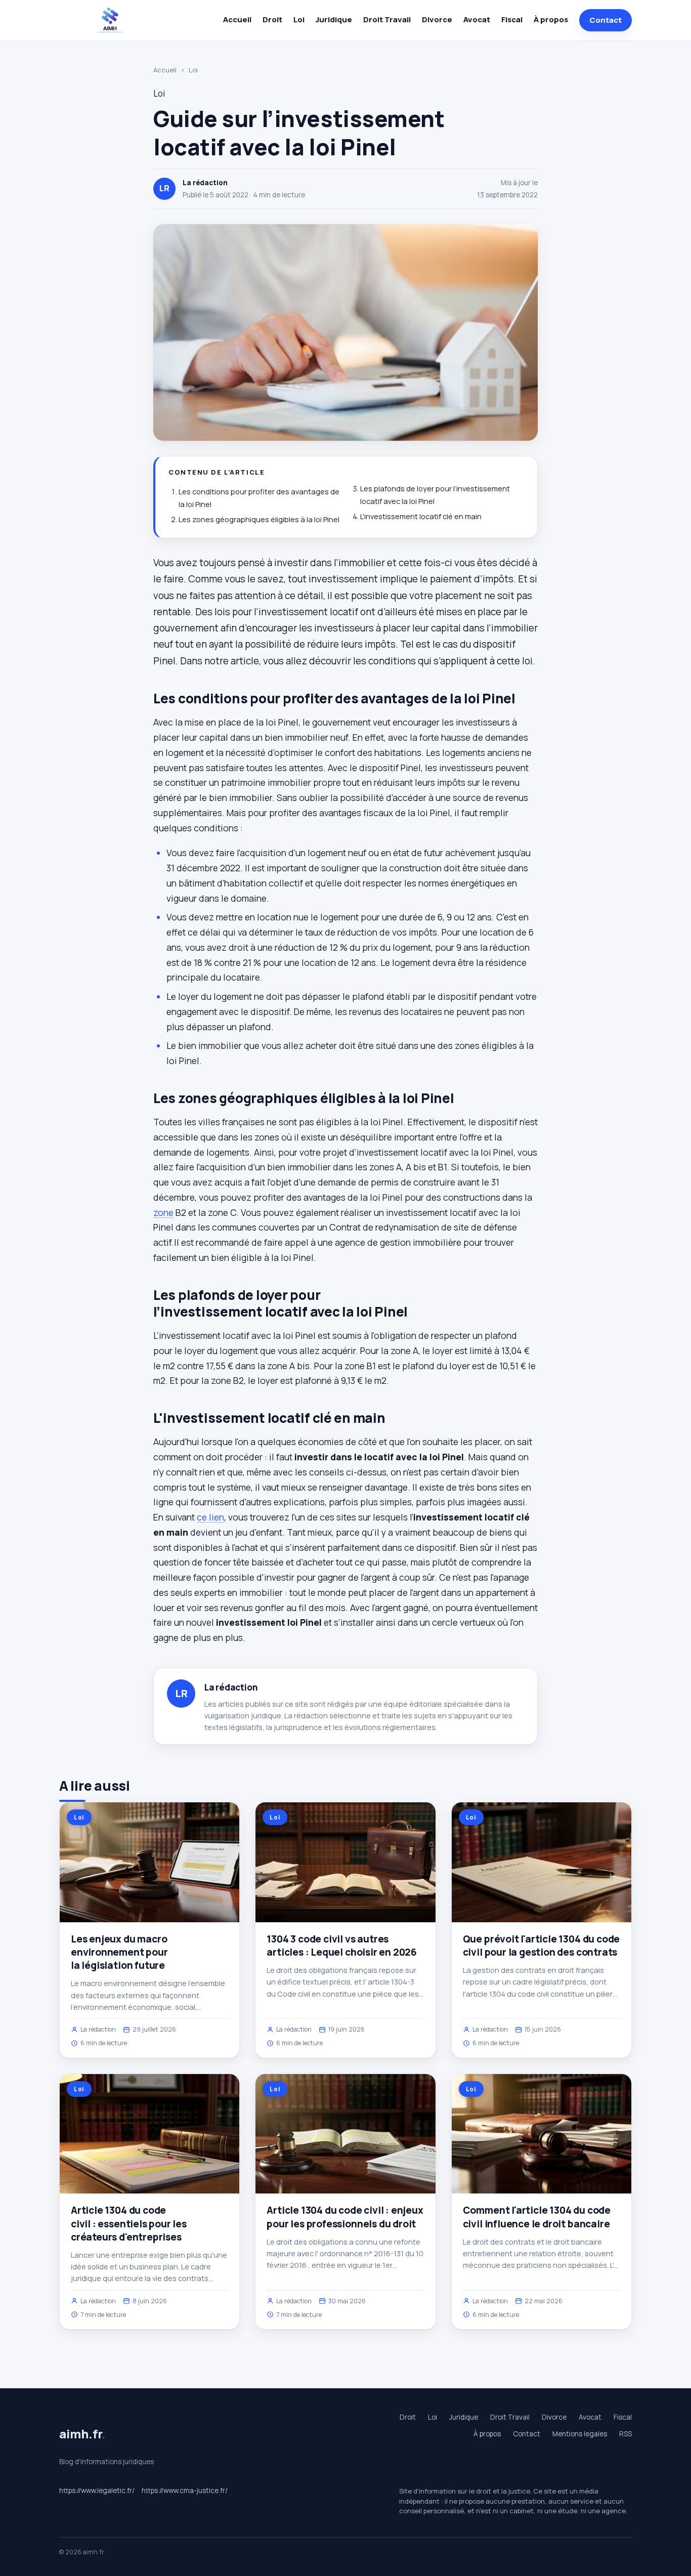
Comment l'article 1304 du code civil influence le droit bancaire (537, 2217)
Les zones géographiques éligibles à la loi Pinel (259, 519)
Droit (272, 19)
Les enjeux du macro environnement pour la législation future (119, 1952)
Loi (299, 19)
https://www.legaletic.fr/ (97, 2490)
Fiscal (512, 19)
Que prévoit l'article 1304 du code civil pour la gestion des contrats (542, 1946)
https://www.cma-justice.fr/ (185, 2490)
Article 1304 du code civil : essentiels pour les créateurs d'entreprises (129, 2223)
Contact (606, 20)
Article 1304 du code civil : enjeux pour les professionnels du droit (345, 2217)
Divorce (437, 19)
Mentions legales (580, 2434)
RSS (625, 2434)
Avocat (477, 19)
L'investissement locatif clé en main (421, 516)
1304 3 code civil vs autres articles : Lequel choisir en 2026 (342, 1946)
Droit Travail (387, 19)
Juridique (334, 19)
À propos (551, 19)
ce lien (210, 1517)
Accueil (237, 19)
